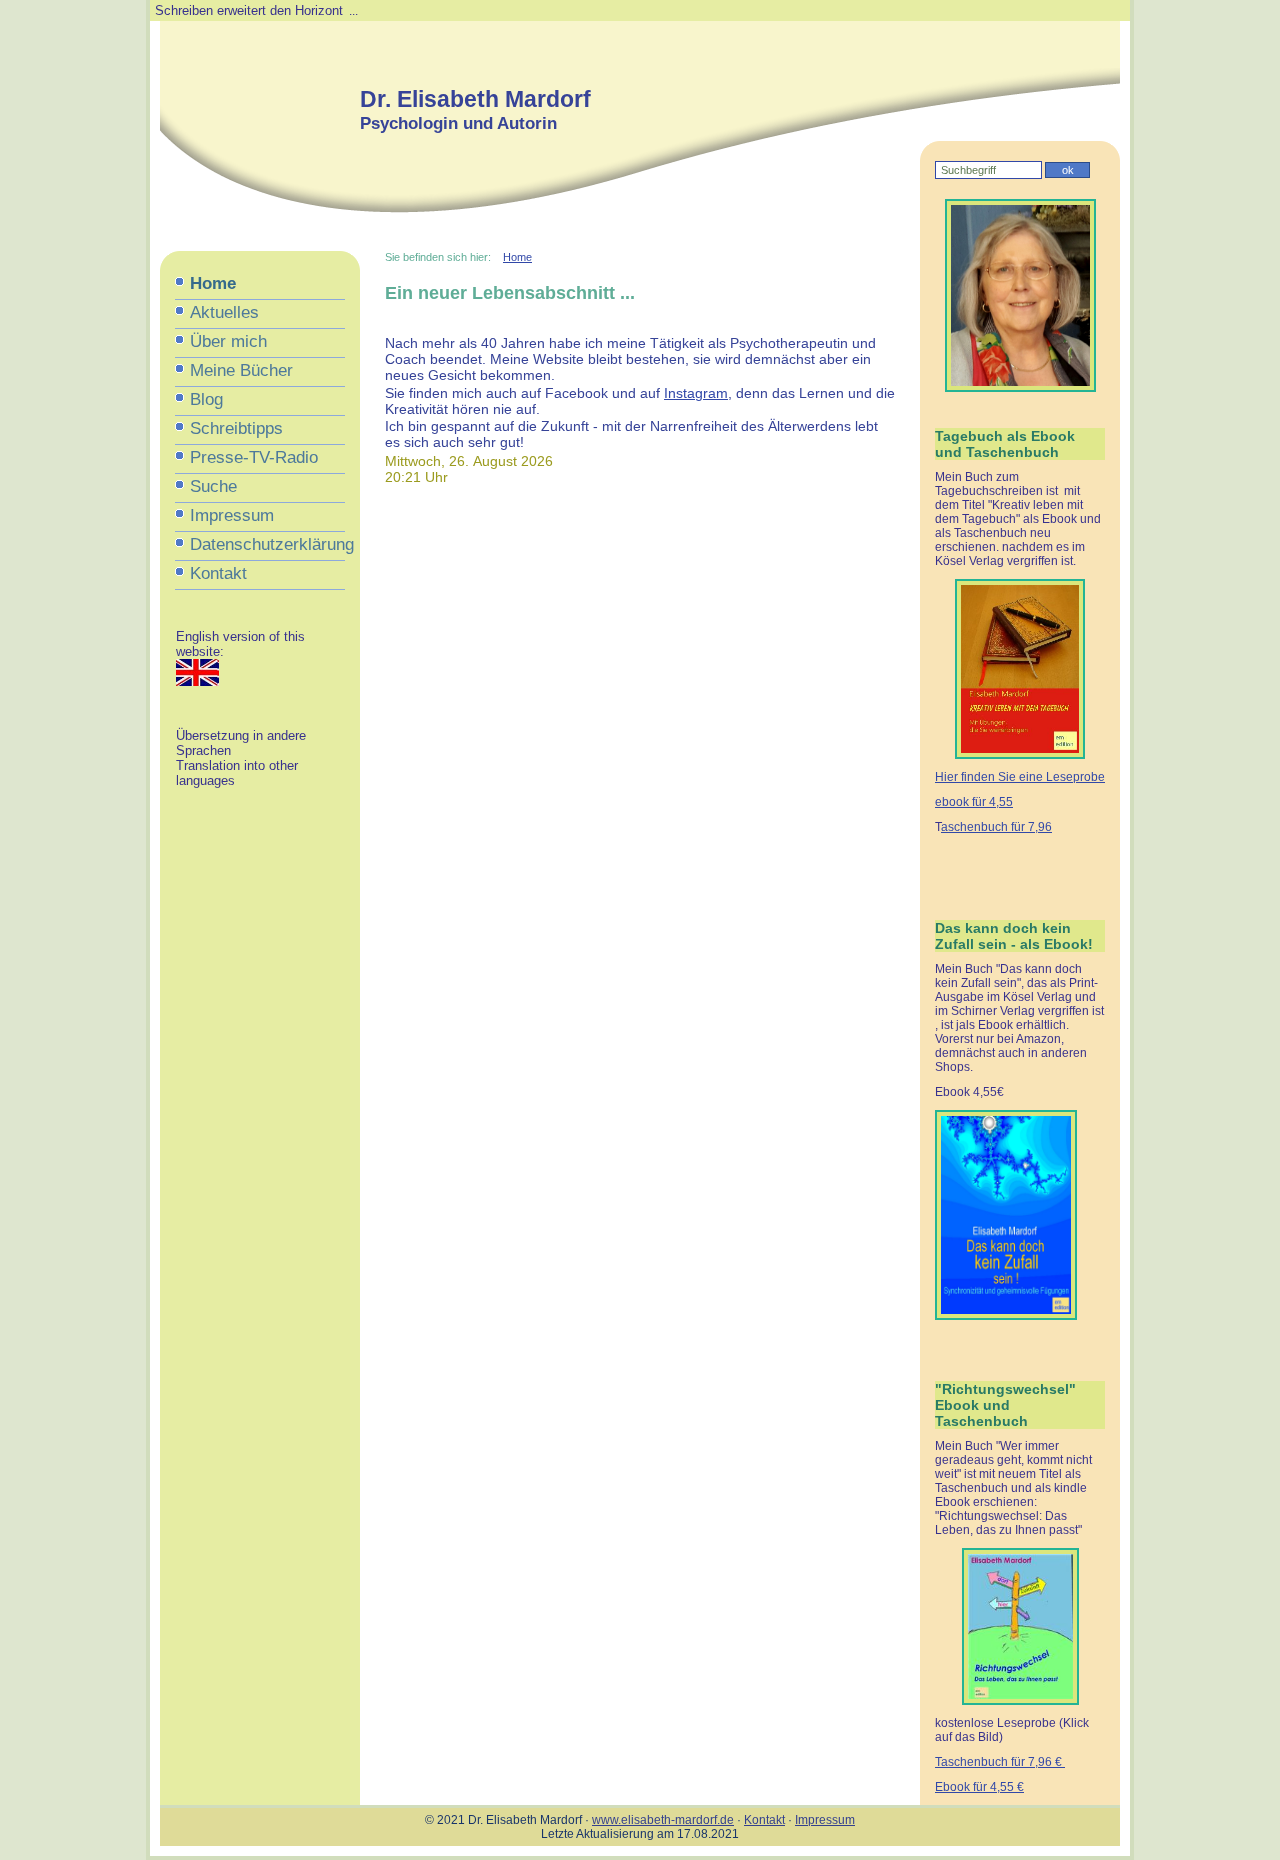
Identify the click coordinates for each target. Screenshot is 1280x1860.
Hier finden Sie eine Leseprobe (1020, 777)
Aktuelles (224, 312)
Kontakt (218, 573)
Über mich (228, 341)
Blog (206, 399)
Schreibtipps (236, 428)
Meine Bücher (241, 370)
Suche (213, 486)
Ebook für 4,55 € (979, 1787)
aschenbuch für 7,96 (996, 827)
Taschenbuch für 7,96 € (1000, 1762)
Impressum (232, 515)
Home (213, 283)
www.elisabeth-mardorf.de (663, 1820)
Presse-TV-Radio (254, 457)
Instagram (696, 393)
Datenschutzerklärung (267, 544)
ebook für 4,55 (974, 802)
